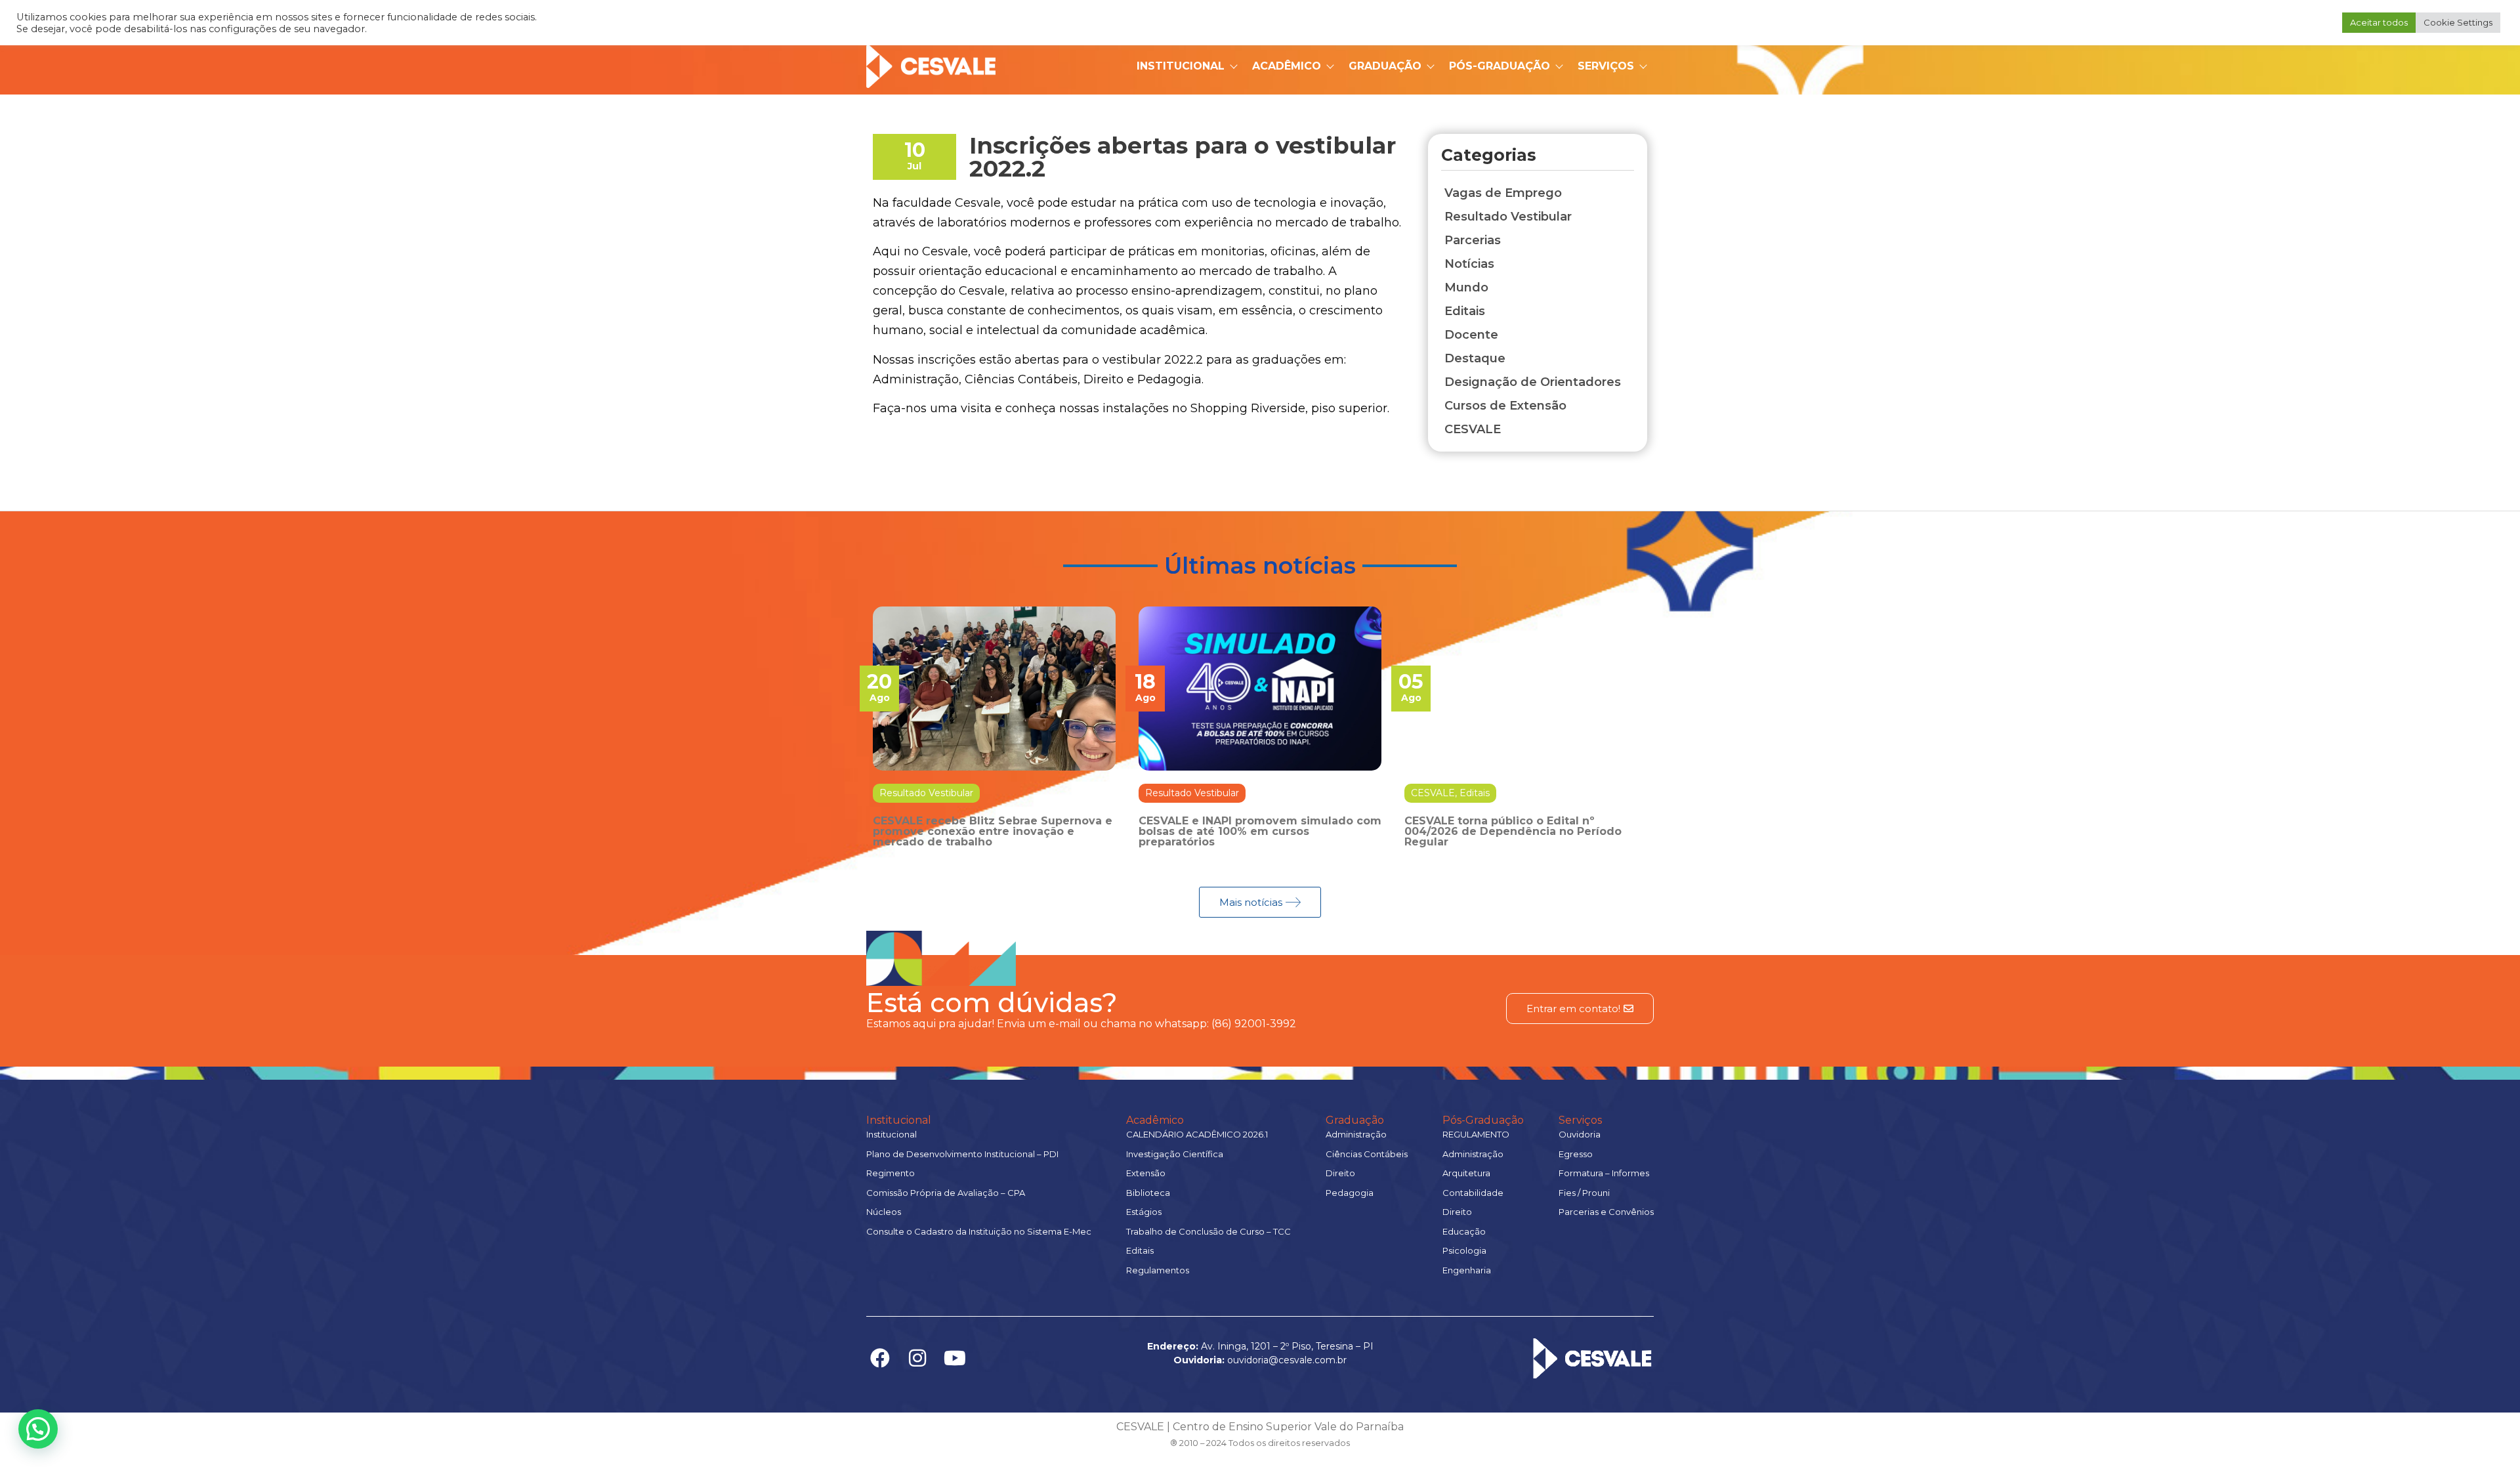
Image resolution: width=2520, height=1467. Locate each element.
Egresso (1576, 1154)
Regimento (891, 1173)
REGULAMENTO (1476, 1134)
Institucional (1181, 66)
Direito (1340, 1173)
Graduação (1385, 66)
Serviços (1606, 66)
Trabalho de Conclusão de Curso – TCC (1208, 1231)
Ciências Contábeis (1367, 1154)
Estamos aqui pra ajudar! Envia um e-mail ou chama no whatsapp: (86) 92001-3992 (1081, 1024)
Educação (1464, 1231)
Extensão (1146, 1173)
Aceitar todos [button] (2379, 22)
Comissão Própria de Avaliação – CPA (946, 1193)
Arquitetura (1466, 1173)
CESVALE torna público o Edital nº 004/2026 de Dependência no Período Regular (1513, 831)
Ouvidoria (1580, 1134)
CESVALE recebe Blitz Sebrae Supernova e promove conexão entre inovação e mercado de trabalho (993, 831)
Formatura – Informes (1604, 1173)
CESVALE (1433, 793)
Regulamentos (1158, 1270)
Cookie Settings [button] (2458, 22)
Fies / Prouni (1584, 1193)
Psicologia (1464, 1250)
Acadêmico (1287, 66)
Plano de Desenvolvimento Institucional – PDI (962, 1154)
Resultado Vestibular (926, 793)
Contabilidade (1473, 1193)
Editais (1475, 793)
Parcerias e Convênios (1606, 1212)
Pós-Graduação (1500, 66)
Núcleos (884, 1212)
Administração (1356, 1134)
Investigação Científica (1175, 1154)
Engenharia (1467, 1270)
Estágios (1144, 1212)
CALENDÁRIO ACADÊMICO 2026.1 (1197, 1134)
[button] (38, 1429)
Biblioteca (1148, 1193)
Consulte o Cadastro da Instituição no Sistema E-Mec (979, 1231)
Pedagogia (1350, 1193)
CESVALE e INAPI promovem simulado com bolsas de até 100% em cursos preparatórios (1260, 831)
